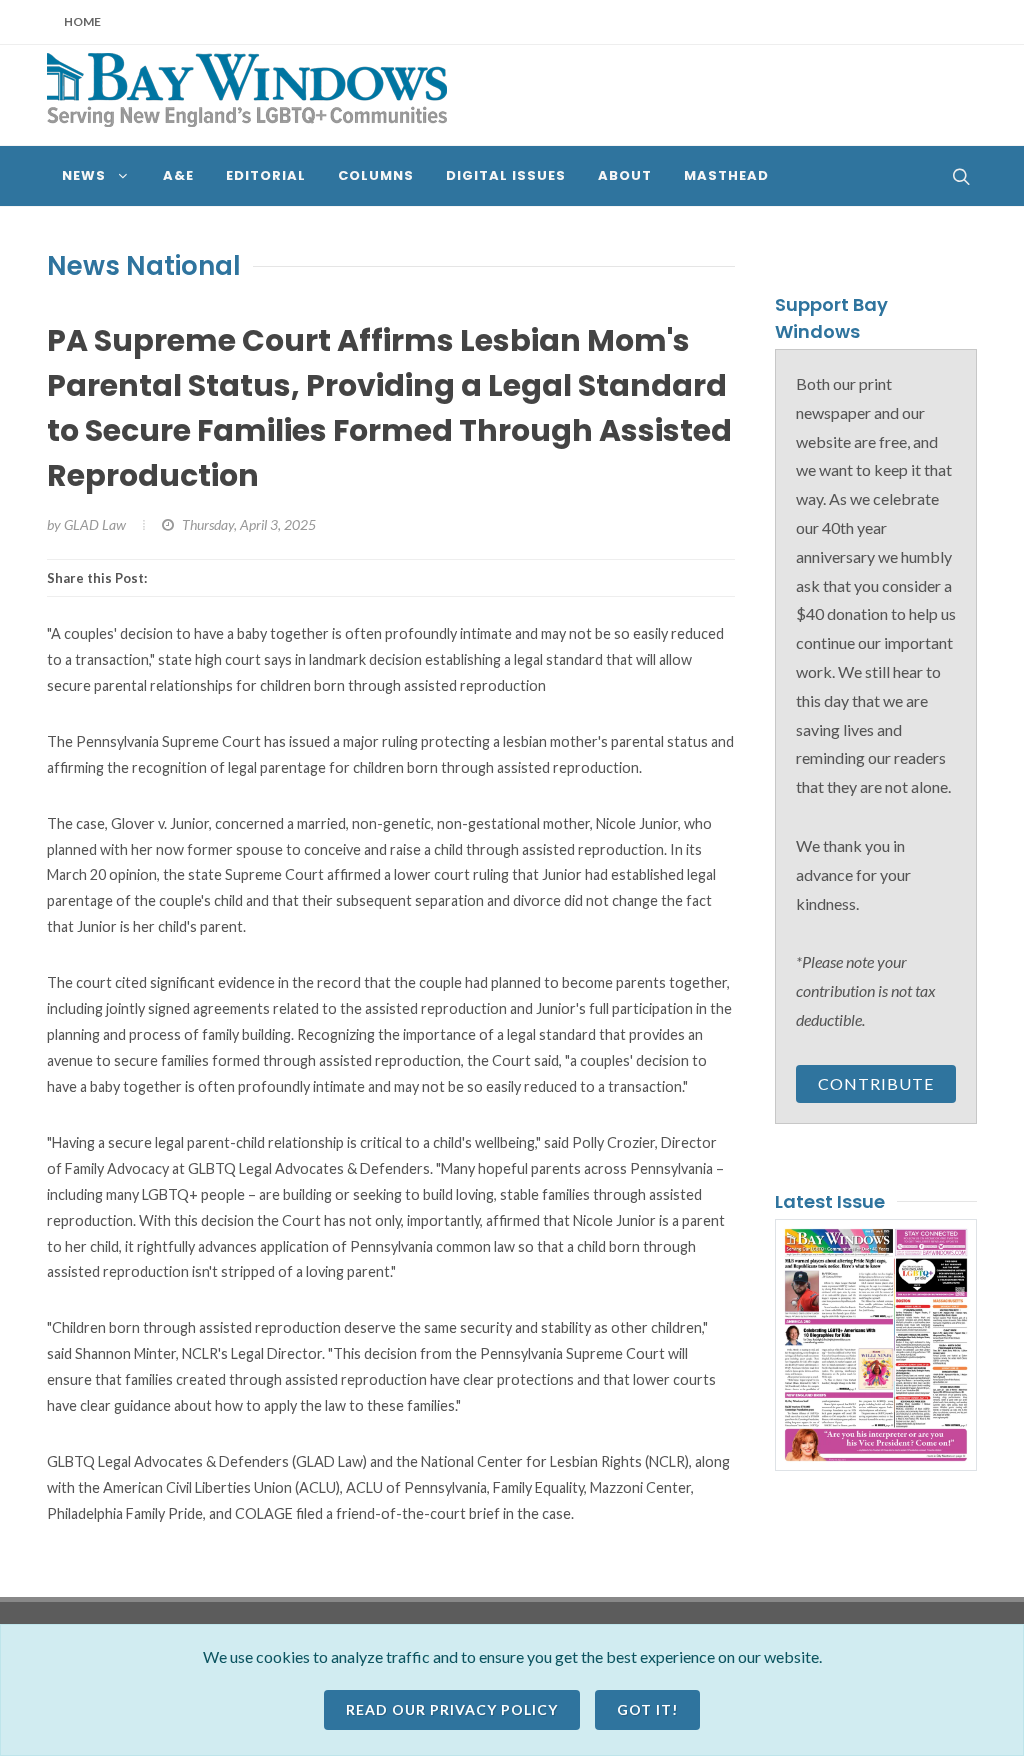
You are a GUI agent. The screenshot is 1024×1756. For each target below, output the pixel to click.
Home (82, 21)
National (183, 266)
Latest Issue (830, 1201)
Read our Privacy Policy (452, 1709)
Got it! (647, 1709)
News (83, 266)
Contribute (876, 1083)
